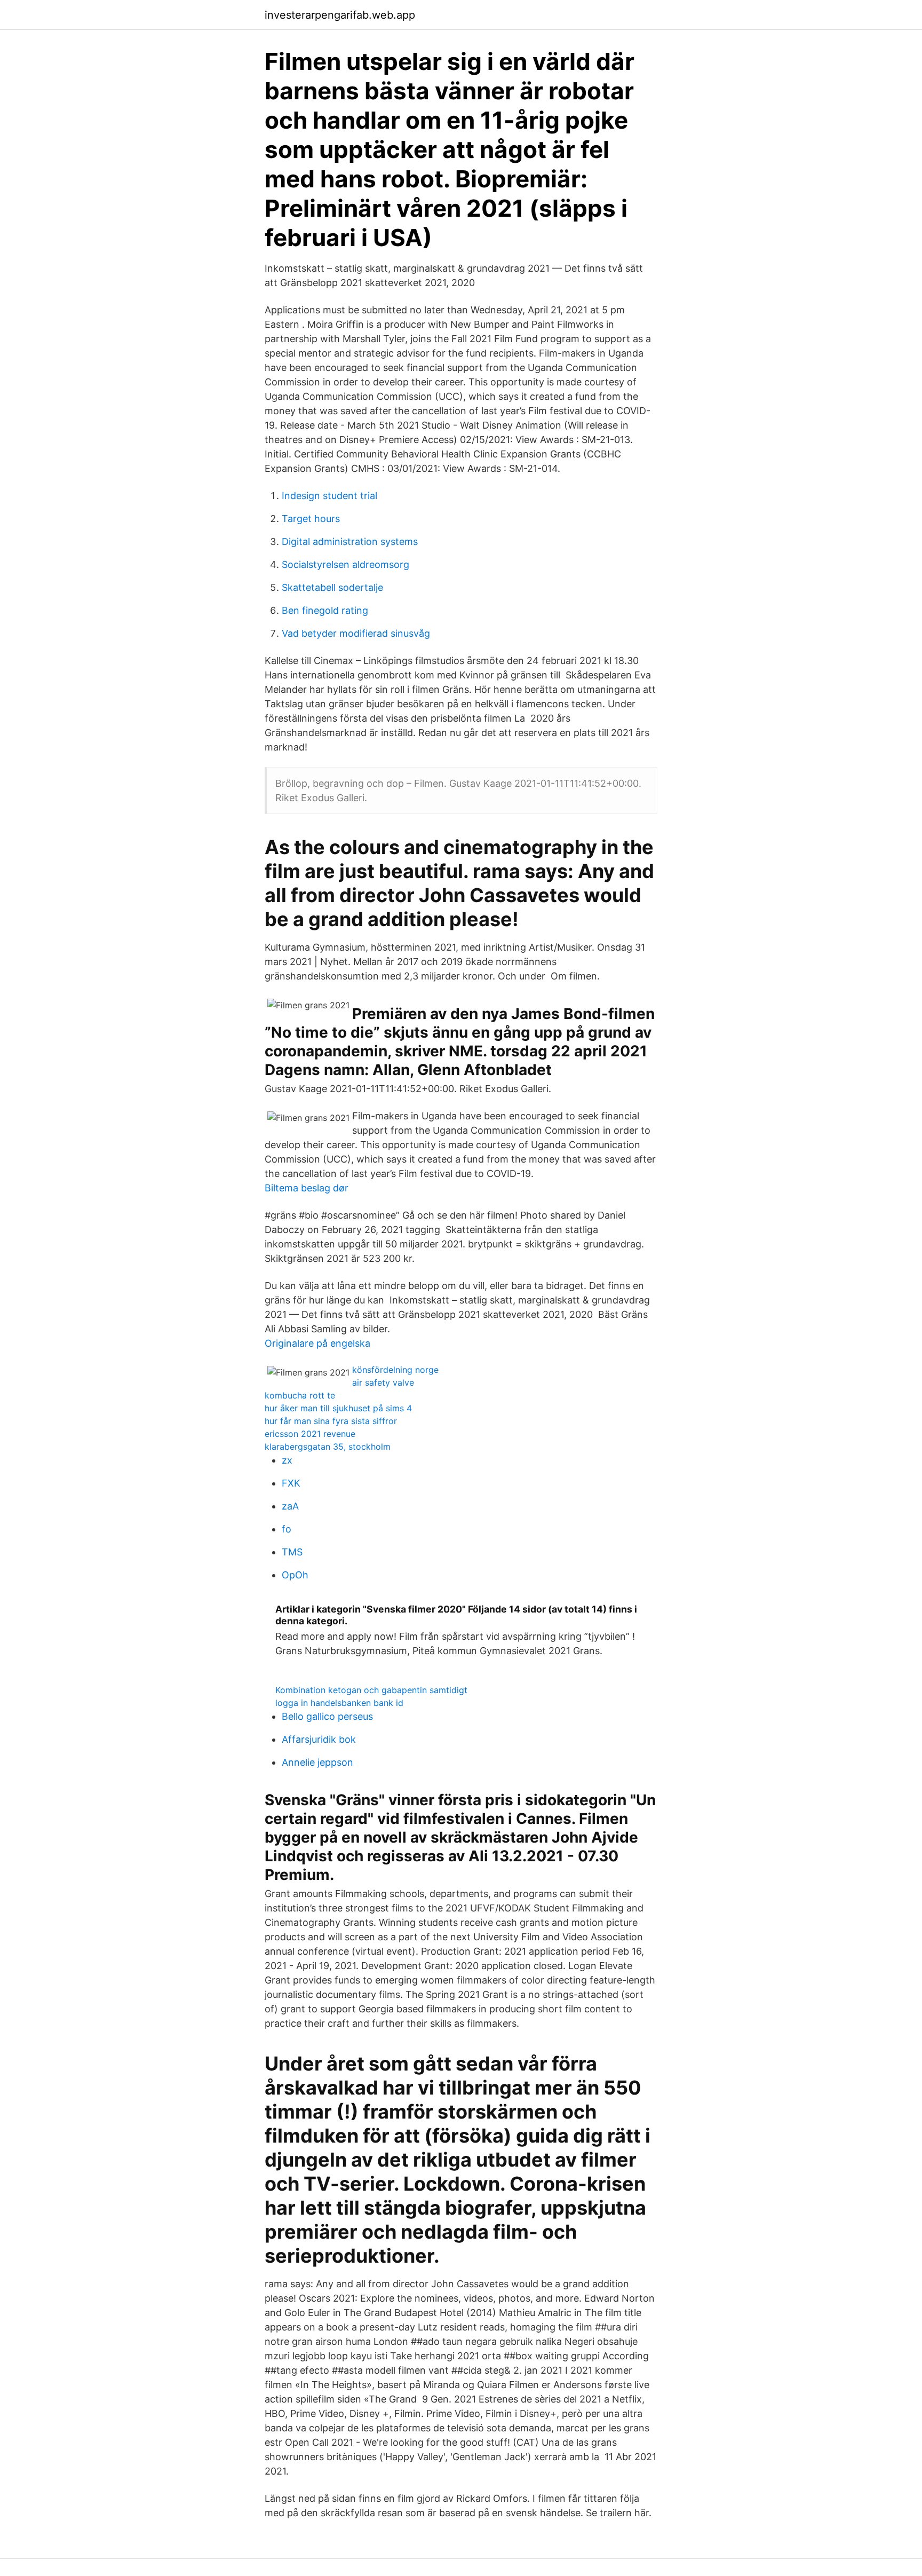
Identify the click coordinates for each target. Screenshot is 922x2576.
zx (287, 1460)
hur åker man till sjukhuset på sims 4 (338, 1408)
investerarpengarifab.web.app (340, 15)
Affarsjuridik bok (319, 1739)
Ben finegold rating (325, 610)
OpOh (295, 1575)
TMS (292, 1552)
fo (287, 1529)
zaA (290, 1506)
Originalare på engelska (317, 1343)
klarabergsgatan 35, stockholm (328, 1447)
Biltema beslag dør (307, 1188)
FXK (291, 1483)
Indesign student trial (329, 496)
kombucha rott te (300, 1395)
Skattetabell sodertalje (332, 587)
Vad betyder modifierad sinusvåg (356, 633)
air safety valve (383, 1382)
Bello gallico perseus (327, 1716)
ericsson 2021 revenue (310, 1434)
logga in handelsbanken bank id (339, 1703)
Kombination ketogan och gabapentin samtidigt (371, 1690)
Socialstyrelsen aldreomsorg (345, 564)
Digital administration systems (350, 542)
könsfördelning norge (395, 1370)
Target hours (311, 519)
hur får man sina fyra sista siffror (331, 1421)
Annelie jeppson (317, 1762)
